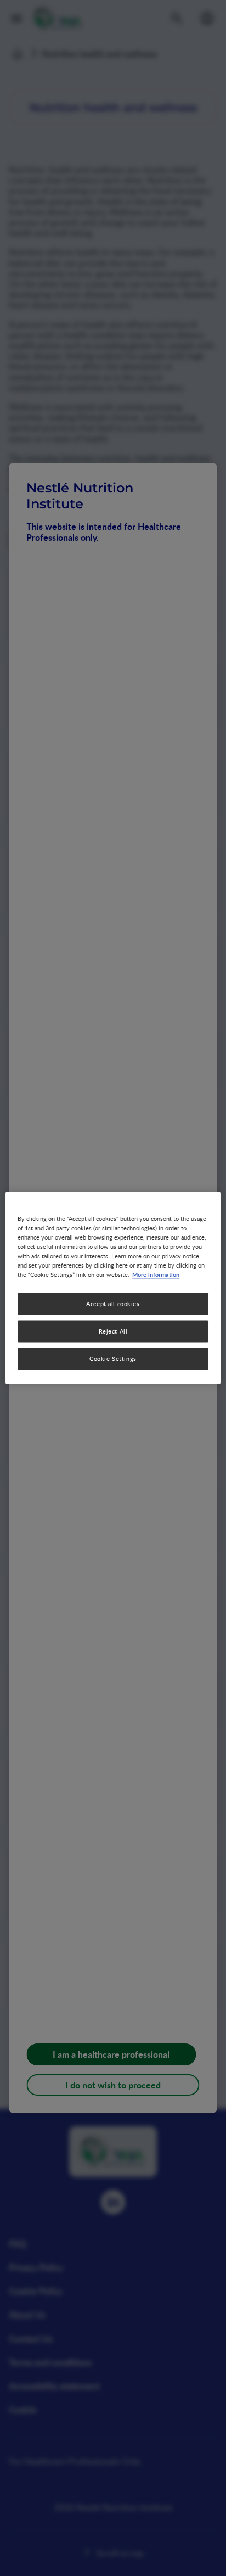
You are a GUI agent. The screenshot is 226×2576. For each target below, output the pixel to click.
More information (156, 1275)
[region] (113, 1288)
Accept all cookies (113, 1304)
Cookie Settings (113, 1359)
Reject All (113, 1332)
